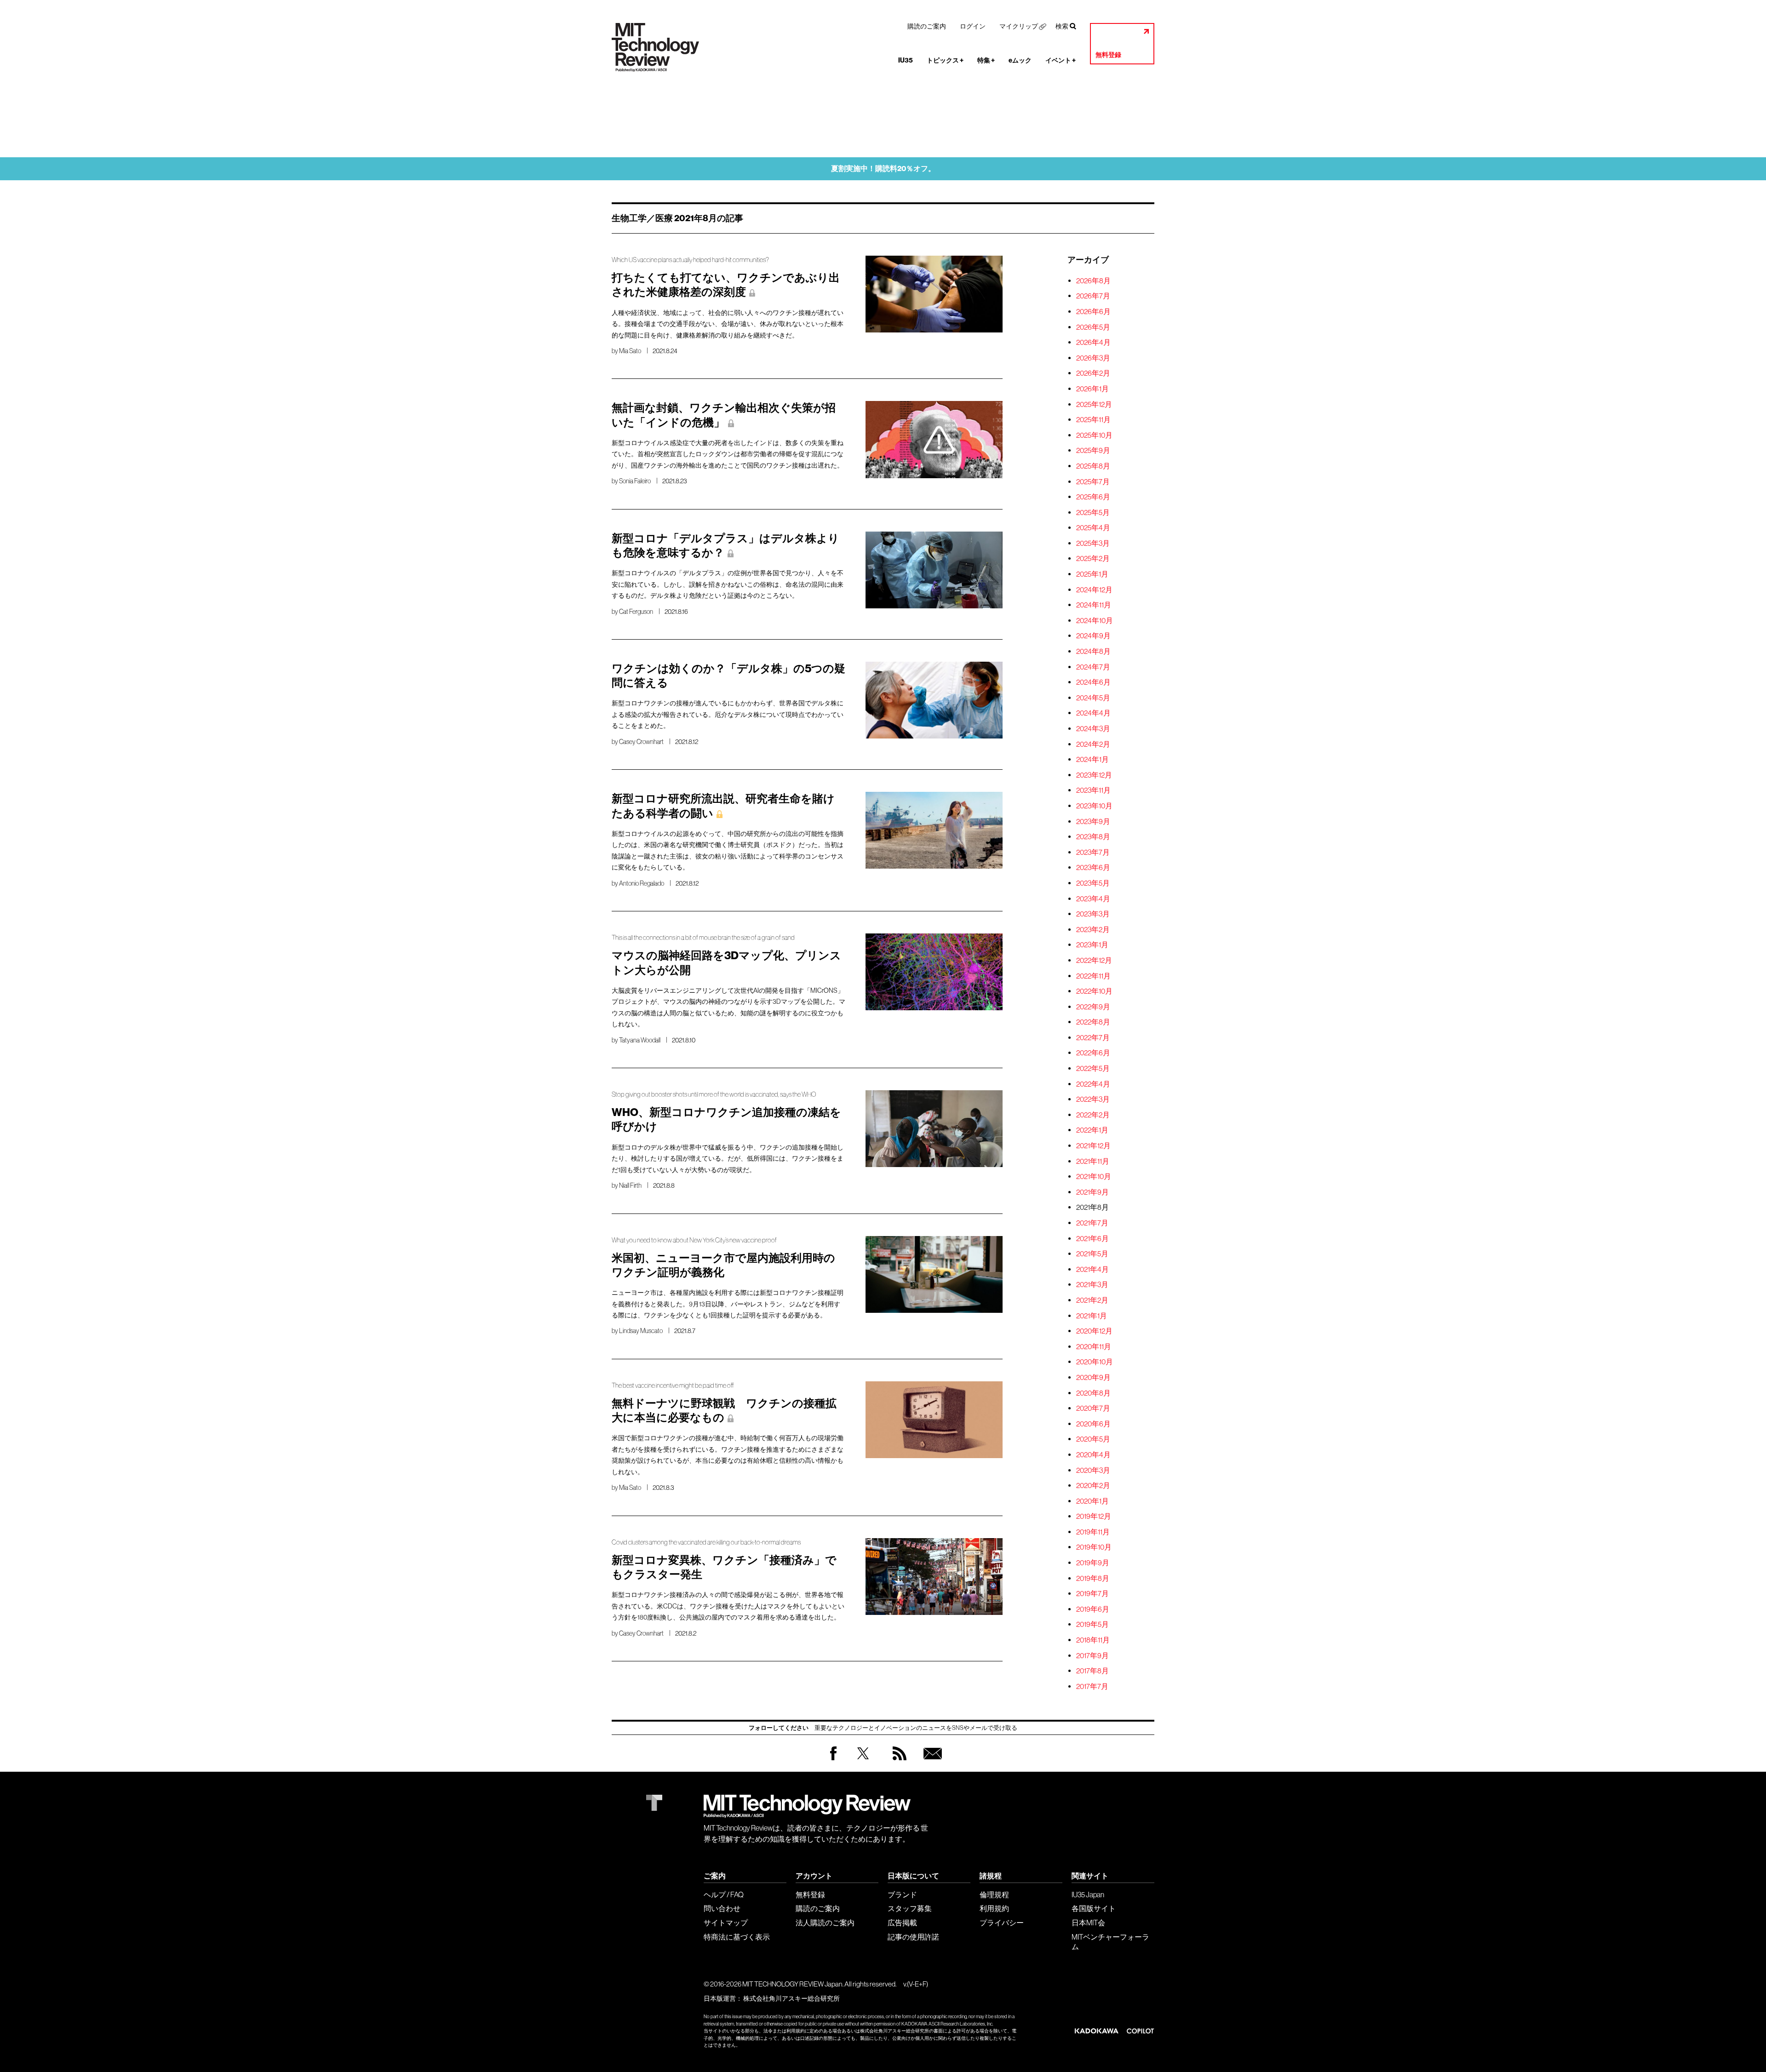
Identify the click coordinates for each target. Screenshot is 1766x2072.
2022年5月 (1093, 1068)
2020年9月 (1093, 1377)
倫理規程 (994, 1895)
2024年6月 (1093, 682)
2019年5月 (1092, 1624)
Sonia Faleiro (635, 481)
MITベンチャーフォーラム (1110, 1942)
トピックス (945, 60)
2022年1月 (1092, 1130)
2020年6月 (1093, 1424)
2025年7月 (1093, 481)
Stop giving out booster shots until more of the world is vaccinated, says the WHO (714, 1094)
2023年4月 (1093, 899)
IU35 (906, 60)
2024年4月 (1093, 713)
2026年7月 (1093, 296)
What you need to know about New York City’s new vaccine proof (694, 1240)
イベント (1061, 60)
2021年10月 (1094, 1176)
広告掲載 (902, 1923)
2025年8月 (1093, 466)
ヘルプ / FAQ (724, 1895)
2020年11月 (1094, 1346)
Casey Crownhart (641, 742)
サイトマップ (726, 1923)
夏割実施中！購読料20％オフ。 (883, 169)
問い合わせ (722, 1908)
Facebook (833, 1760)
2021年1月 (1092, 1316)
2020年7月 (1093, 1408)
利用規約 (994, 1908)
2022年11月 (1093, 976)
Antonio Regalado (642, 883)
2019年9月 (1093, 1563)
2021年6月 (1092, 1238)
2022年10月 (1094, 991)
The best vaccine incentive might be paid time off (673, 1385)
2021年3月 (1092, 1284)
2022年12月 (1094, 960)
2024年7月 (1093, 667)
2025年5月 (1093, 512)
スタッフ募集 (910, 1908)
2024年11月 (1094, 605)
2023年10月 (1094, 806)
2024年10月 (1095, 620)
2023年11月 (1093, 790)
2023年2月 (1093, 929)
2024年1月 (1092, 759)
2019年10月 (1094, 1547)
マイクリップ (1019, 26)
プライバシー (1002, 1923)
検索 (1062, 26)
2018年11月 (1093, 1640)
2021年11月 (1093, 1161)
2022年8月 (1093, 1022)
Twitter (863, 1762)
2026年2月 (1093, 373)
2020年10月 (1095, 1362)
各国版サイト (1094, 1908)
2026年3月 (1093, 358)
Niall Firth (630, 1185)
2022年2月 (1093, 1115)
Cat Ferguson (636, 612)
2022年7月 (1093, 1037)
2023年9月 (1093, 821)
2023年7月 (1093, 852)
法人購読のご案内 (825, 1923)
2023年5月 (1093, 883)
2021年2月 (1092, 1300)
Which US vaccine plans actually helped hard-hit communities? (690, 260)
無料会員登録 (931, 1762)
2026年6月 (1093, 311)
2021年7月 (1092, 1223)
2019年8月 (1093, 1578)
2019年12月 (1094, 1516)
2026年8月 (1093, 280)
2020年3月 (1093, 1470)
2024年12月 (1094, 590)
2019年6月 (1093, 1609)
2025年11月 (1093, 419)
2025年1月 (1092, 574)
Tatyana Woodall (640, 1040)
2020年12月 (1094, 1331)
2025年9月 (1093, 450)
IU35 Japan (1088, 1895)
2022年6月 (1093, 1053)
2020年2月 (1093, 1485)
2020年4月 (1093, 1454)
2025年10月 (1094, 435)
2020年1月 (1092, 1501)
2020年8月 (1093, 1393)
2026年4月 (1093, 342)
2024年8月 (1093, 651)
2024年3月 (1093, 728)
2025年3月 (1093, 543)
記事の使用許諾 (913, 1937)
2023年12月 (1094, 775)
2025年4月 (1093, 527)
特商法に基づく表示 (737, 1937)
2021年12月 (1093, 1145)
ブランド (902, 1895)
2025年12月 (1094, 404)
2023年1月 (1092, 944)
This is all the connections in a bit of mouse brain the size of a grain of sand (703, 938)
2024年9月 (1093, 635)
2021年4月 (1092, 1269)
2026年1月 (1092, 389)
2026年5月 (1093, 327)
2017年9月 (1092, 1655)
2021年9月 (1092, 1192)
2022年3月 (1093, 1099)
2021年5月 (1092, 1254)
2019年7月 (1092, 1593)
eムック (1020, 60)
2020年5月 (1093, 1439)
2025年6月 (1093, 497)
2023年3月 (1093, 914)
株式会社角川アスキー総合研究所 (791, 1998)
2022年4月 (1093, 1084)
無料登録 (1108, 55)
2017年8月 (1092, 1671)
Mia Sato (630, 351)
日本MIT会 (1088, 1923)
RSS (897, 1762)
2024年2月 (1093, 744)
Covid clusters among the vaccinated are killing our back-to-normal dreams (706, 1542)
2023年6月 (1093, 867)
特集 (986, 60)
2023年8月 (1093, 836)
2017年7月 (1092, 1686)
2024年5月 (1093, 698)
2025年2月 (1093, 558)
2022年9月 (1093, 1007)
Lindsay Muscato (641, 1331)
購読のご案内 (927, 26)
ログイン (973, 26)
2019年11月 (1093, 1532)
